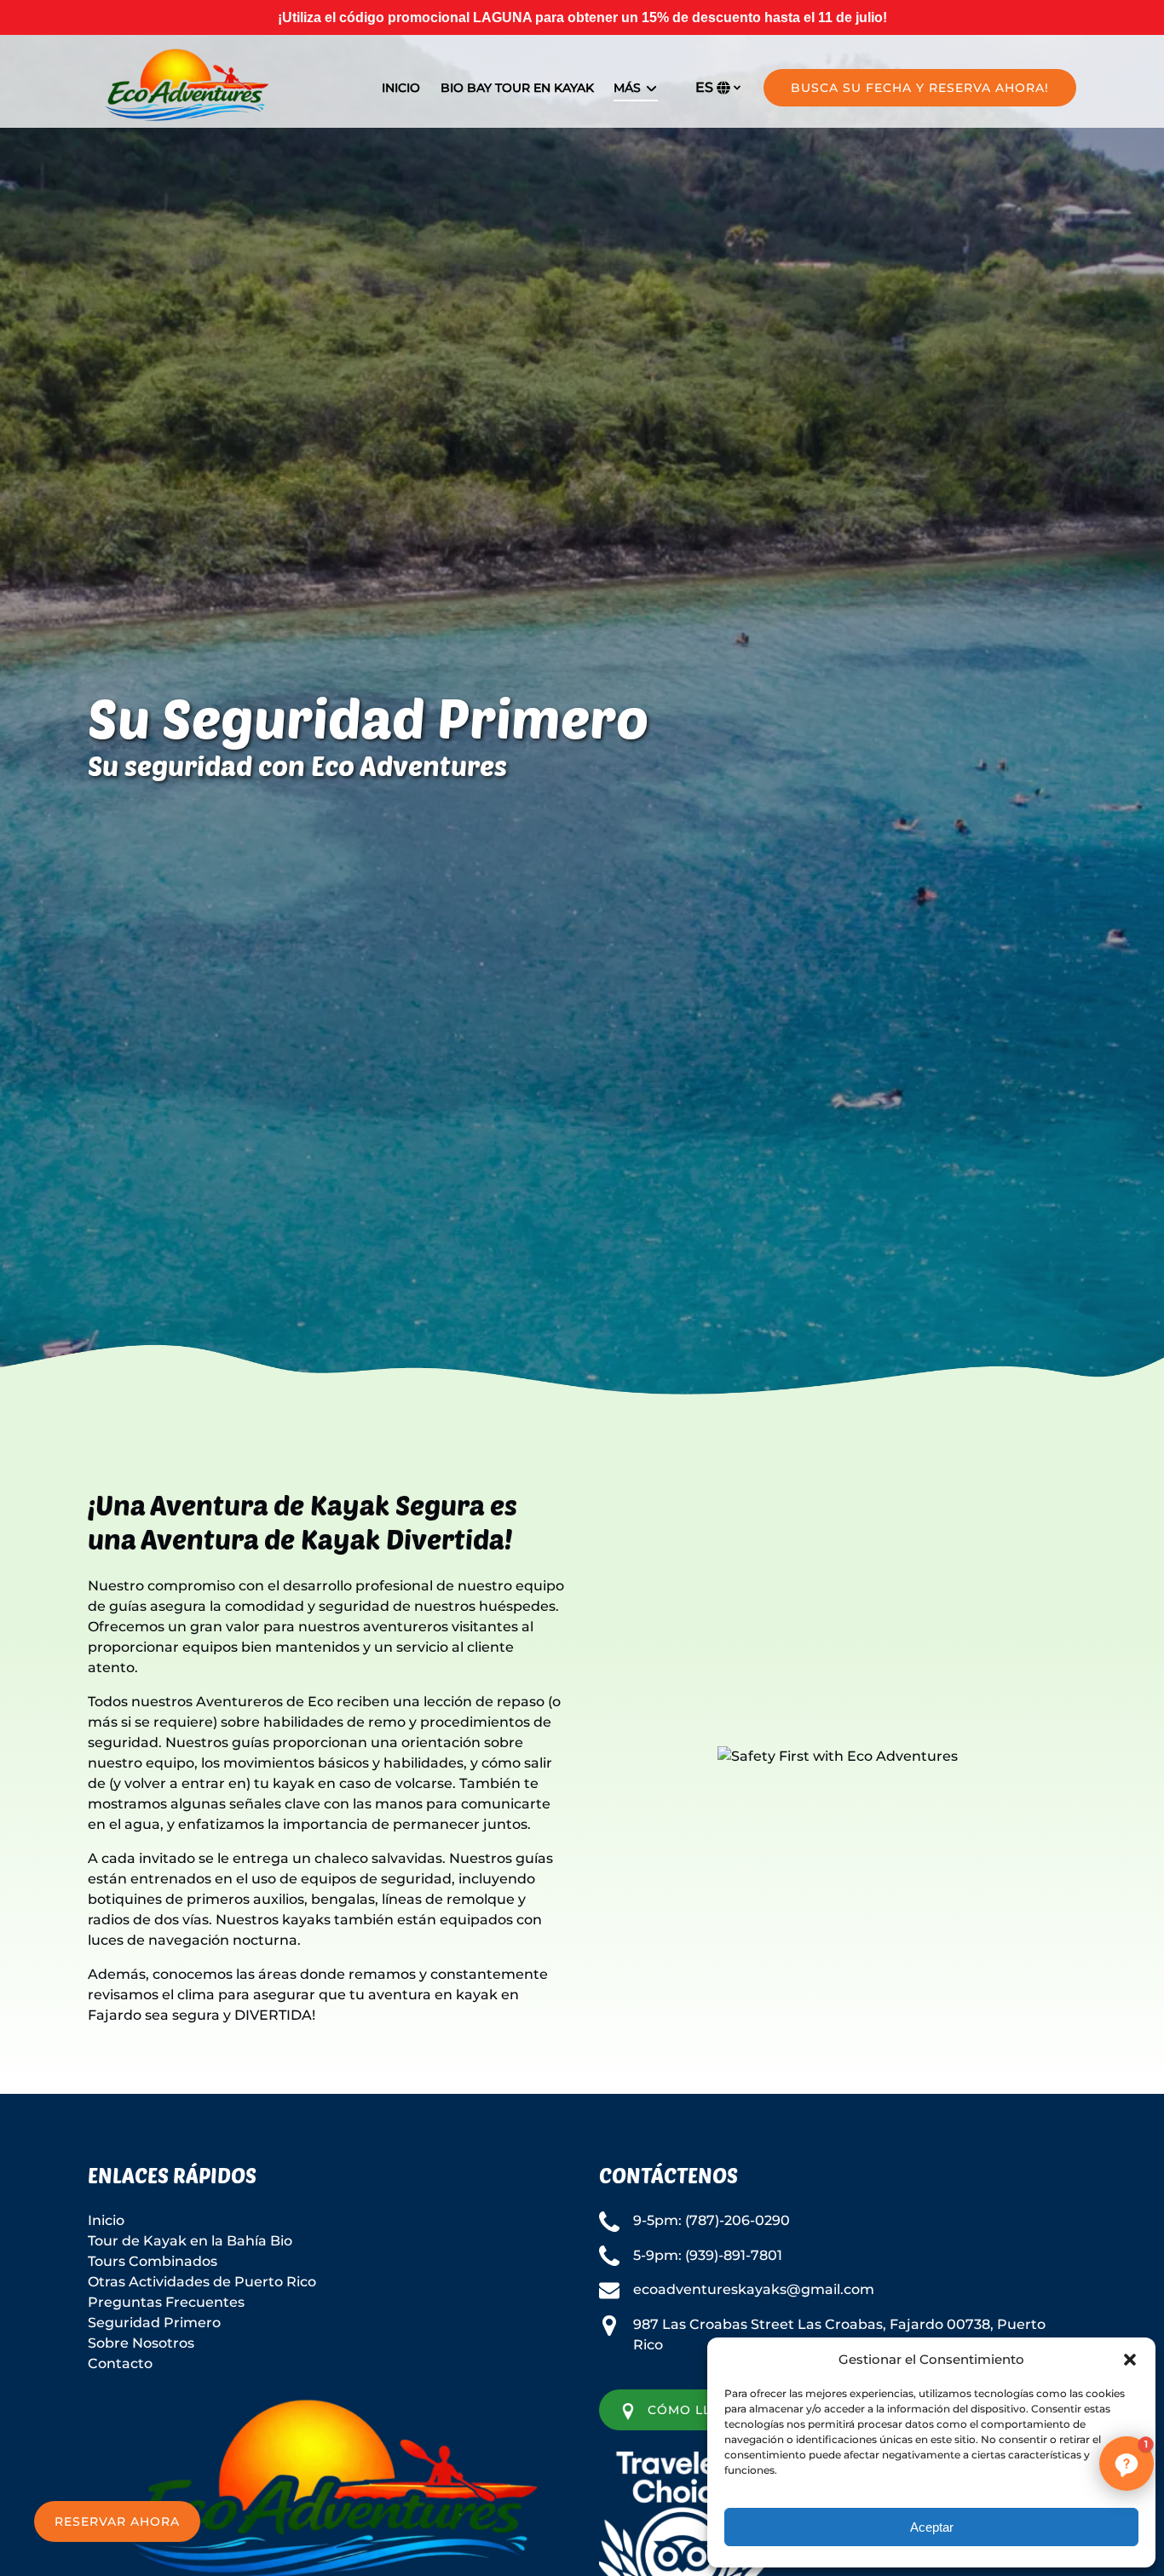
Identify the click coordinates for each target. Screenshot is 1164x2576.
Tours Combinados (153, 2261)
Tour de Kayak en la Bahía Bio (190, 2241)
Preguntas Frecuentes (166, 2302)
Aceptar (932, 2527)
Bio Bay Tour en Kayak (517, 88)
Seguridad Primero (154, 2323)
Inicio (401, 88)
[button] (1130, 2360)
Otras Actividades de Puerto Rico (202, 2282)
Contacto (120, 2363)
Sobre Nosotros (141, 2343)
